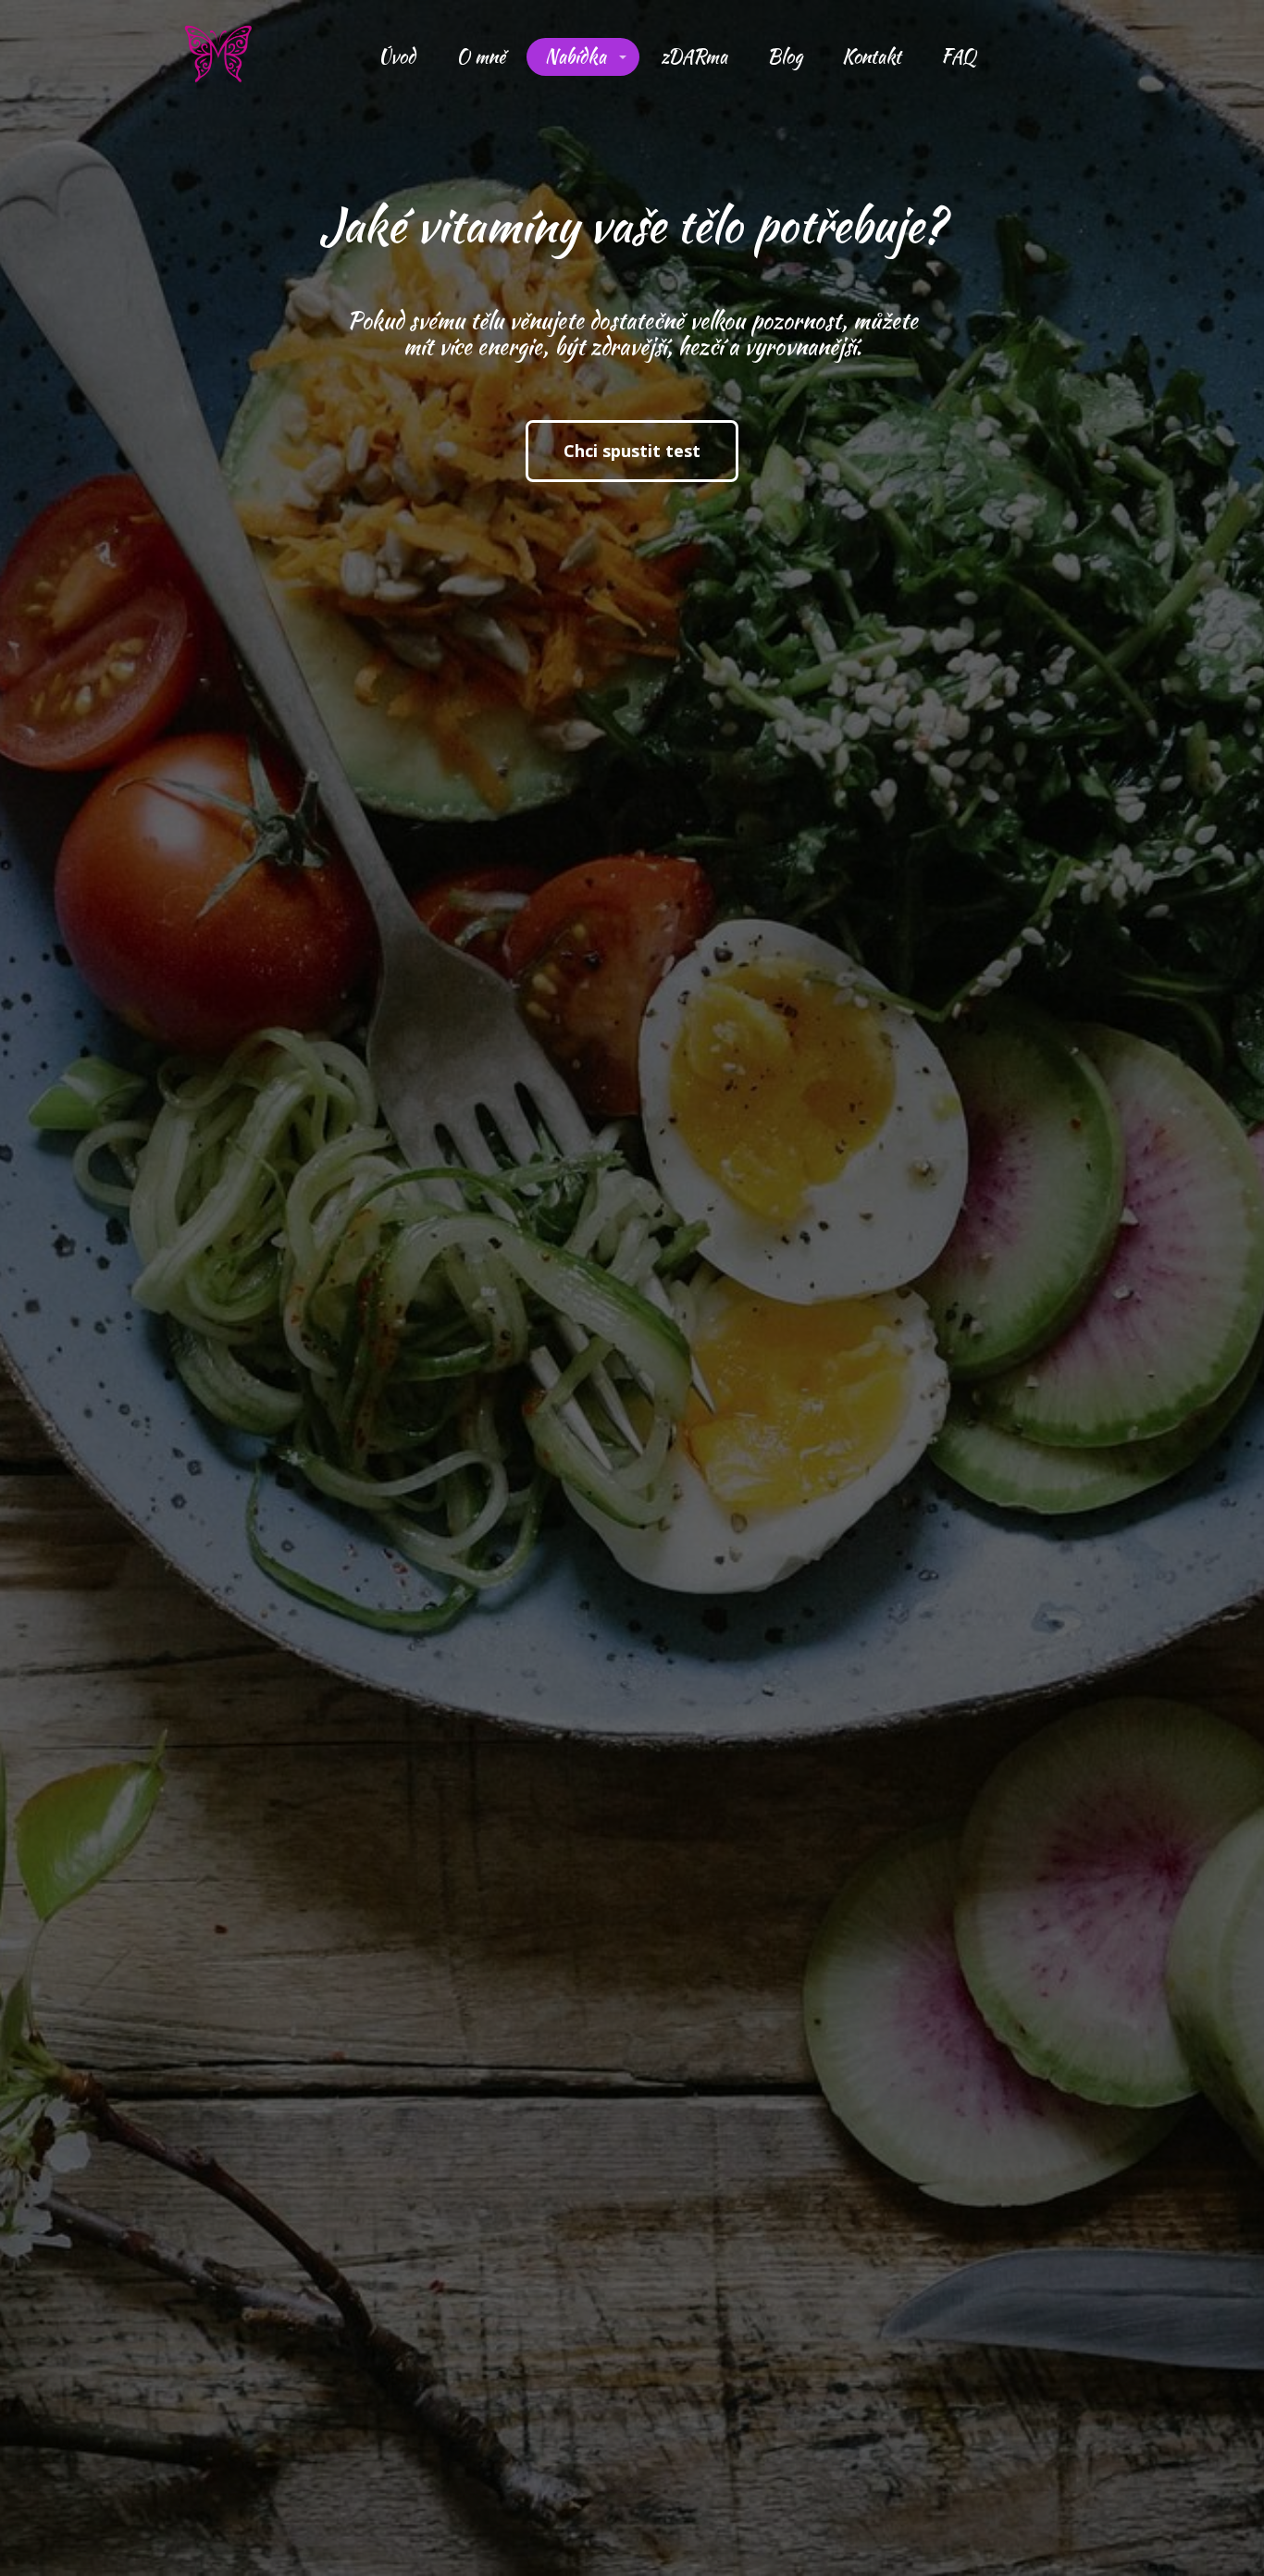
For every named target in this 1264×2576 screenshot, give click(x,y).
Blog (785, 56)
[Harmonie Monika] (218, 57)
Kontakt (872, 56)
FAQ (958, 56)
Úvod (397, 56)
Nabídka (576, 56)
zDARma (694, 56)
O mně (481, 56)
